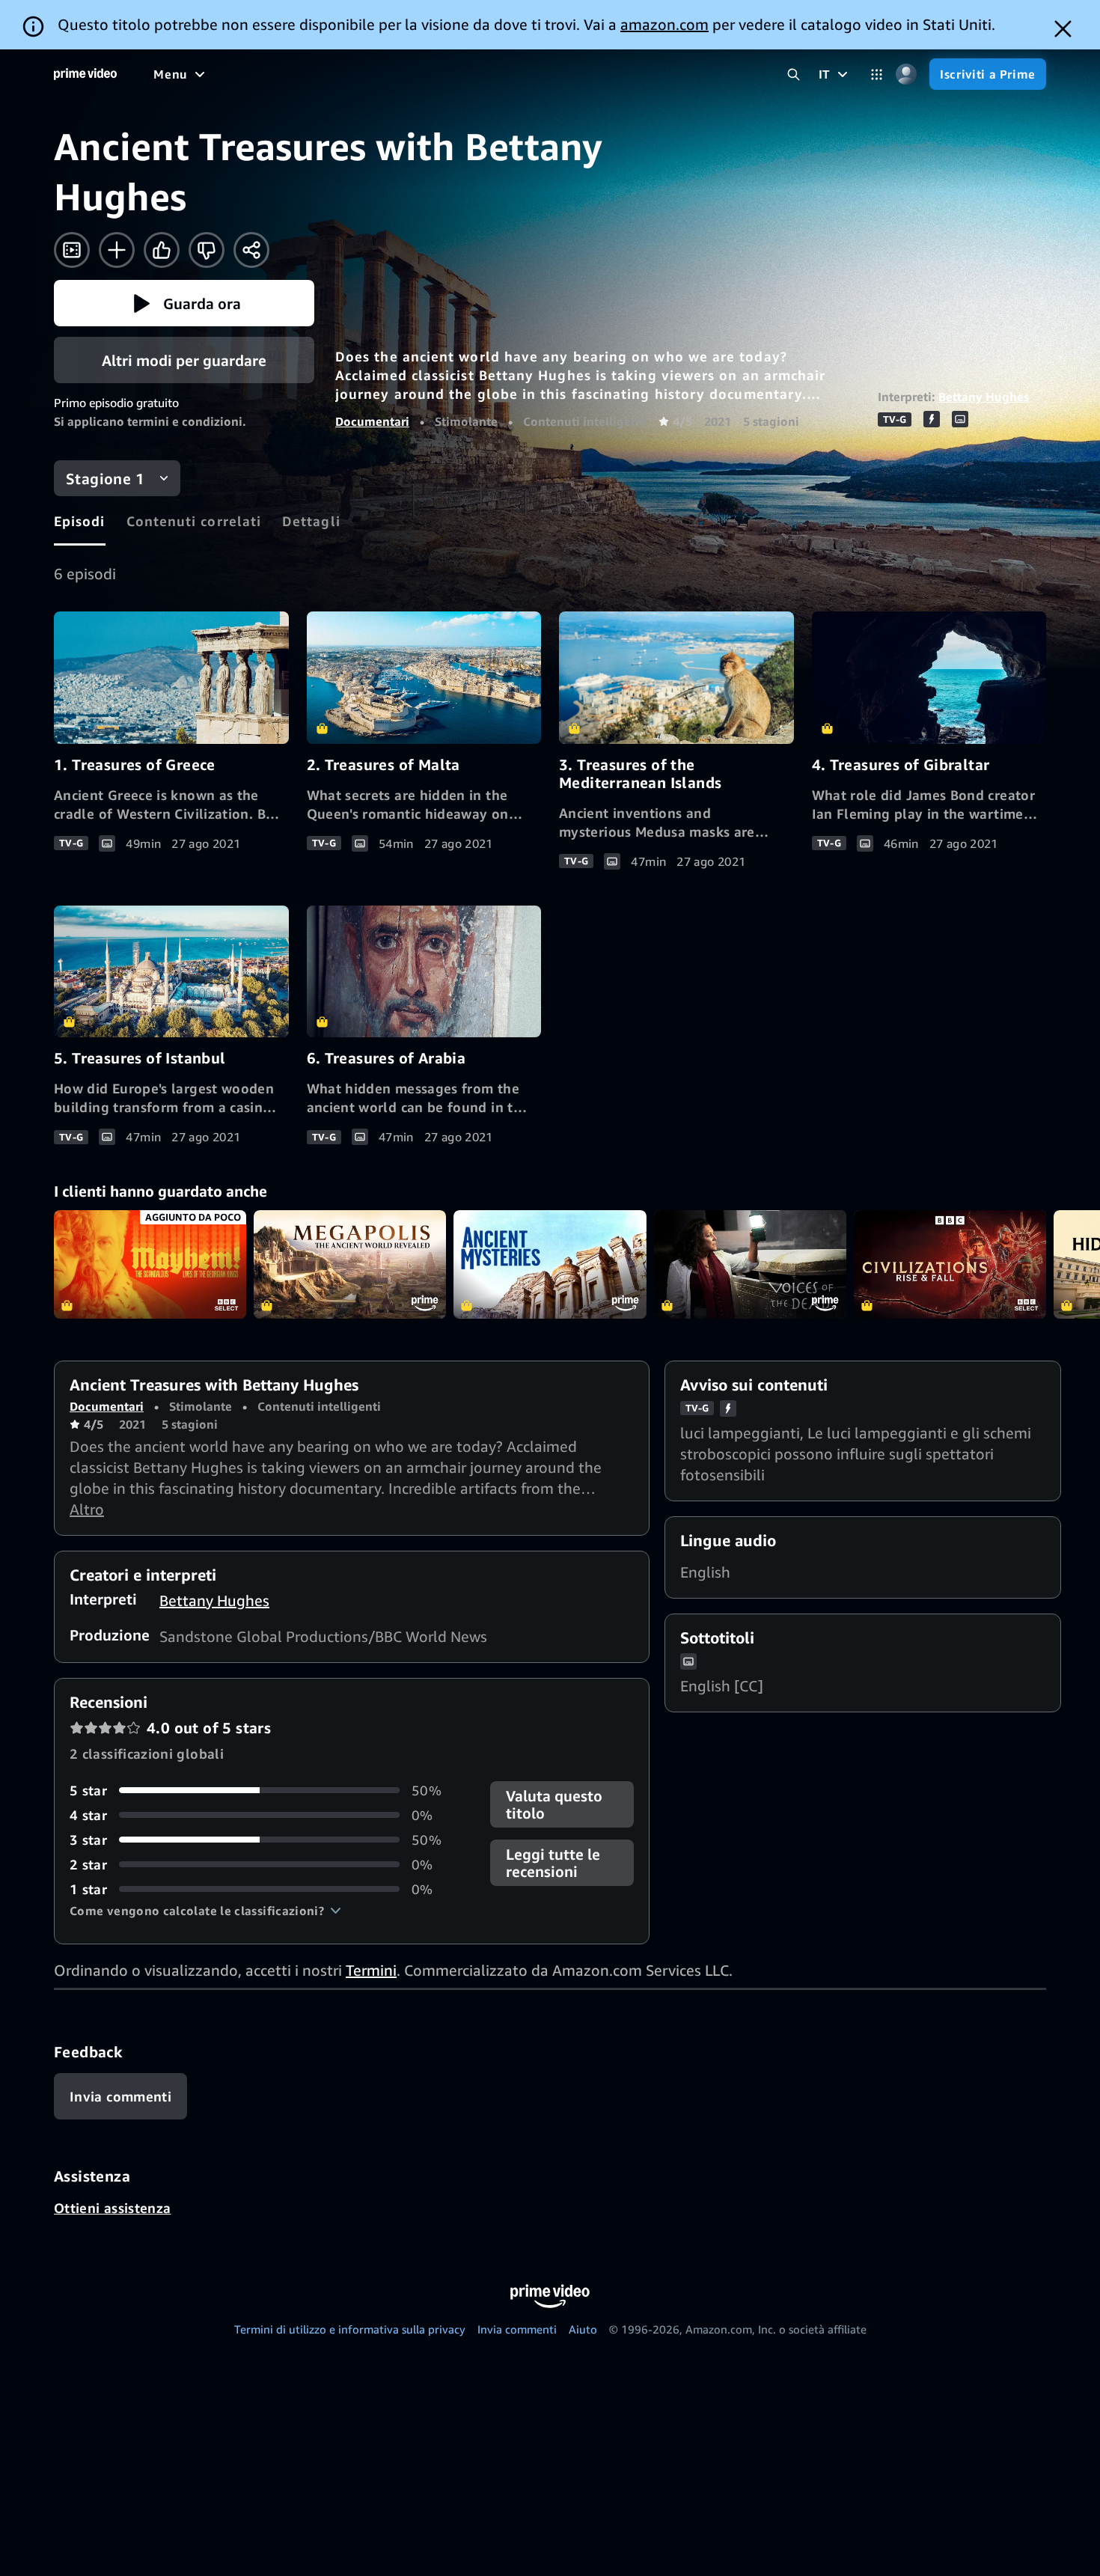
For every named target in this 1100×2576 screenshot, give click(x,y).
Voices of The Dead (750, 1264)
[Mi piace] (162, 250)
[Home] (85, 74)
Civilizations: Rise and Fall (950, 1264)
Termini (371, 1970)
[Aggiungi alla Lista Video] (117, 250)
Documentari (372, 421)
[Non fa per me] (207, 250)
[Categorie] (877, 74)
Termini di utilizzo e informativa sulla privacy (350, 2329)
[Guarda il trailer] (72, 250)
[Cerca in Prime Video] (794, 74)
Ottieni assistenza (112, 2208)
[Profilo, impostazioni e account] (906, 74)
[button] (184, 303)
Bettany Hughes (984, 397)
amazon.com (664, 24)
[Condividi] (251, 250)
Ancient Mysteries (550, 1264)
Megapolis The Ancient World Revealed (350, 1264)
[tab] (80, 521)
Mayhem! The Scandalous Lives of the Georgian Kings (150, 1264)
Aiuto (583, 2329)
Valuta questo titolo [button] (554, 1804)
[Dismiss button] (1063, 29)
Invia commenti (517, 2329)
